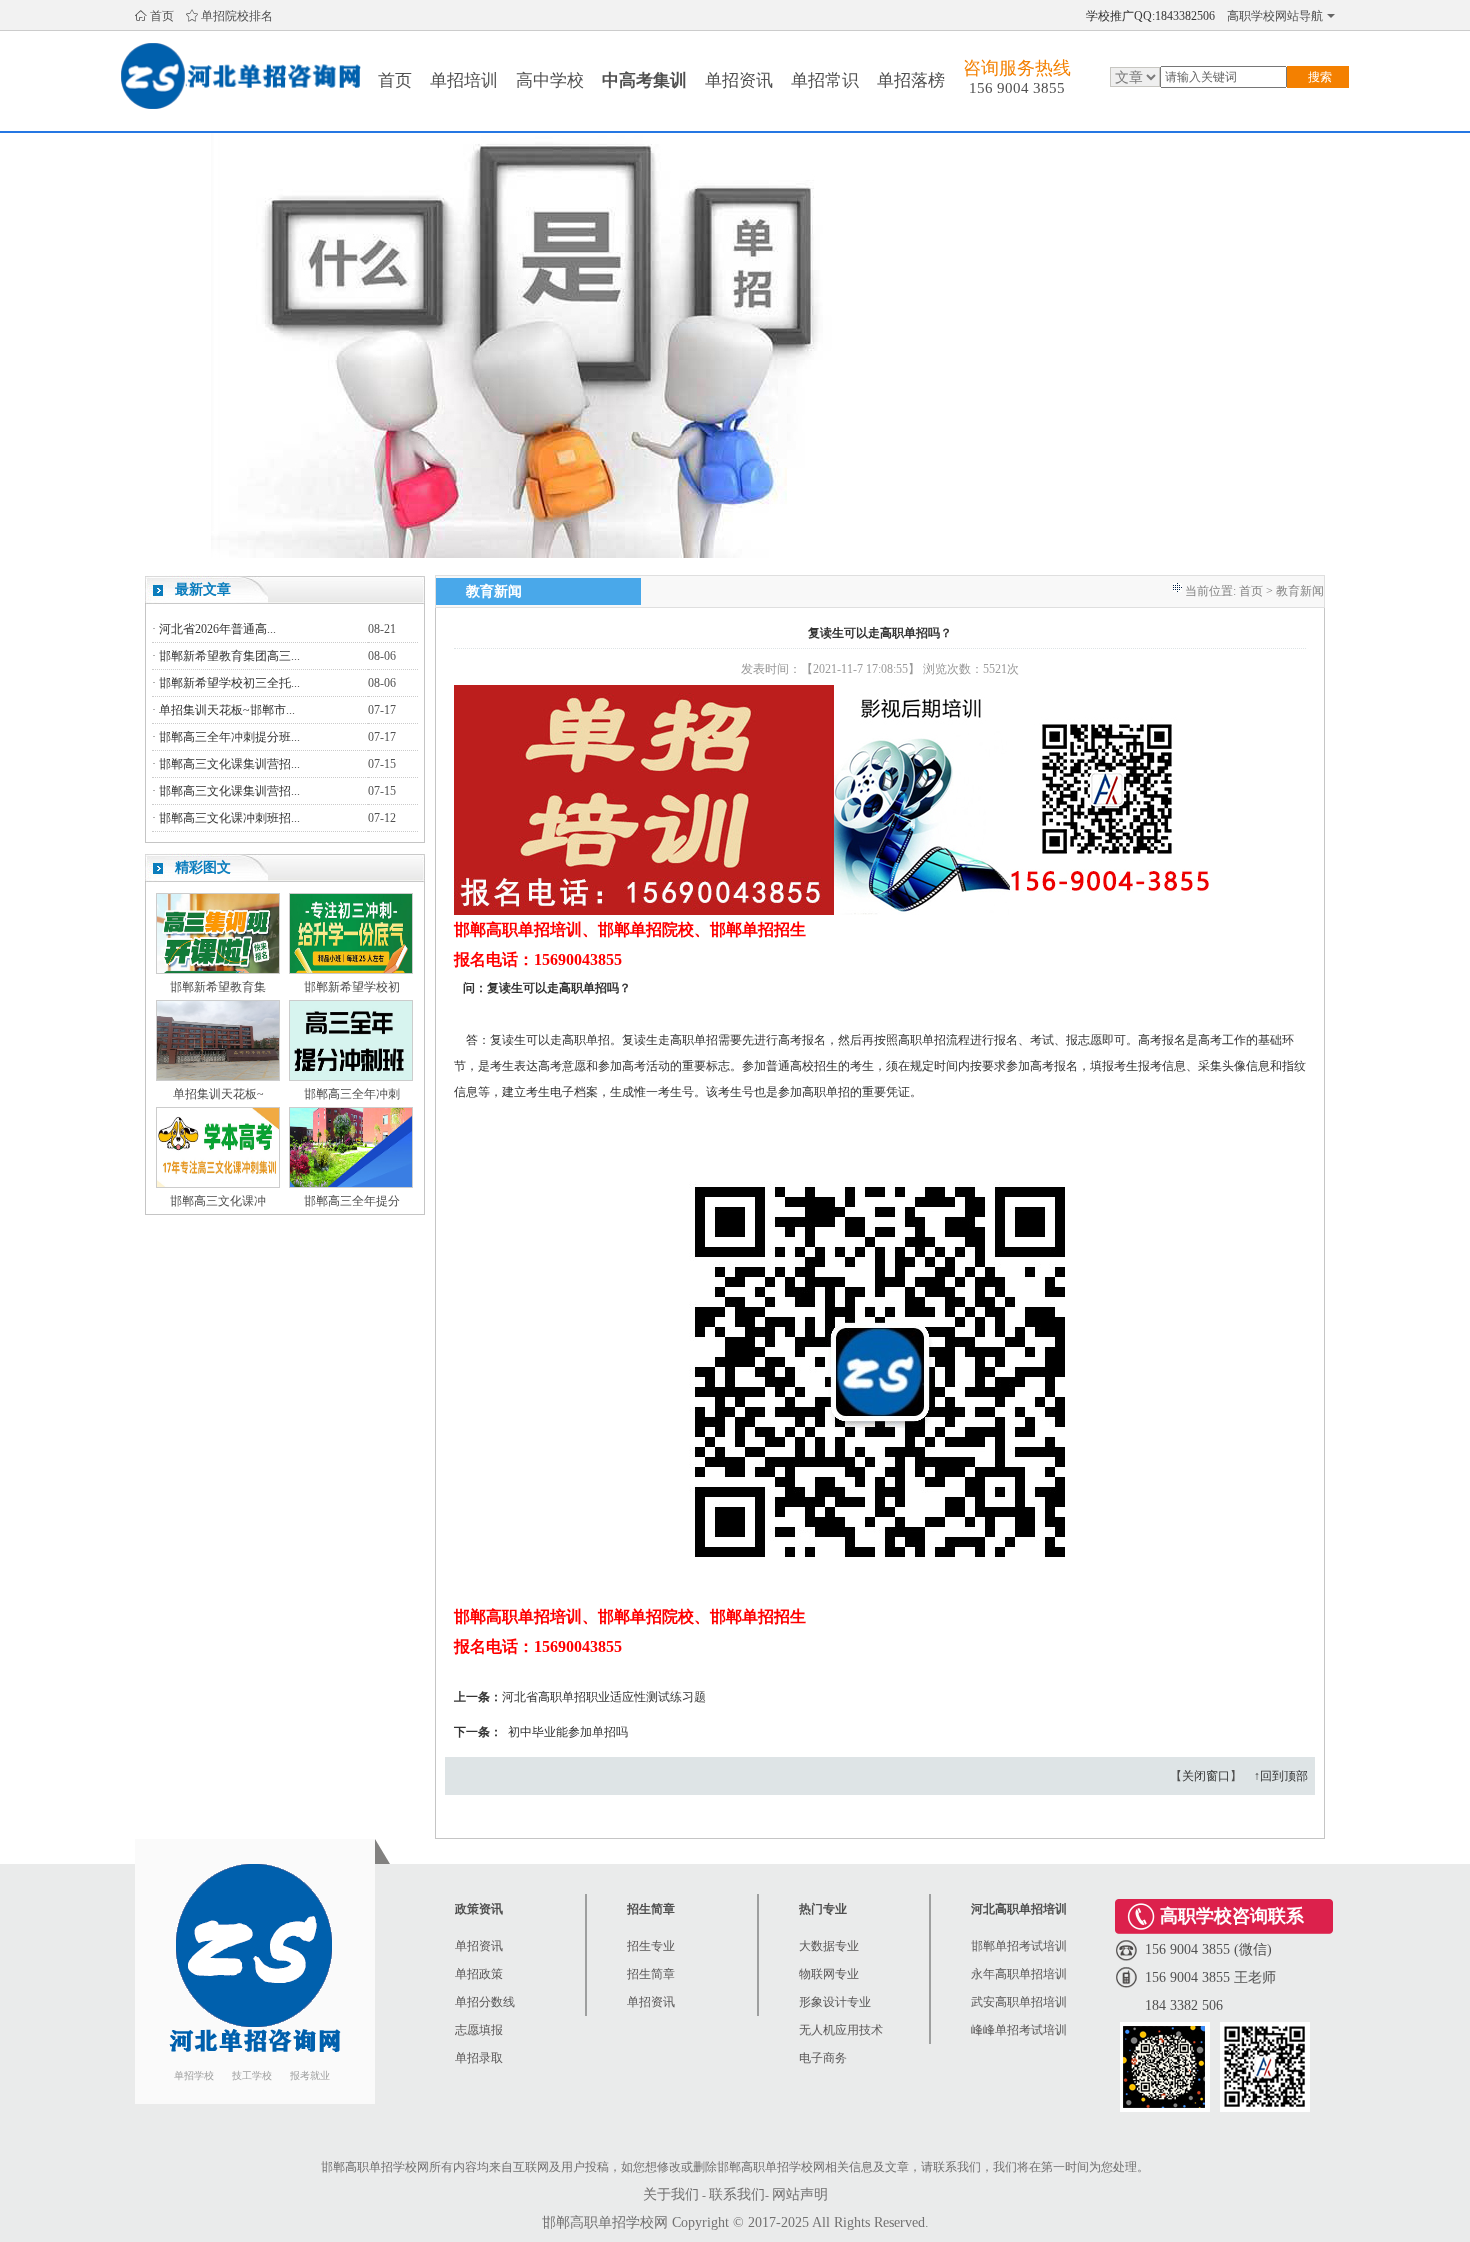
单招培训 (464, 80)
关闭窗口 (1206, 1776)
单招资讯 (739, 80)
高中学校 (550, 80)
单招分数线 (485, 2002)
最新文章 (203, 589)
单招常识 (825, 80)
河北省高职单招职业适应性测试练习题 (604, 1697)
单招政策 (479, 1974)
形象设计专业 (835, 2002)
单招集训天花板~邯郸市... (227, 710)
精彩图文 (203, 867)
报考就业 (310, 2075)
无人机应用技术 (841, 2030)
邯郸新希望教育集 (218, 987)
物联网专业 (829, 1974)
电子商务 (823, 2058)
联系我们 (737, 2194)
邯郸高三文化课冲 (218, 1201)
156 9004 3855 (1017, 88)
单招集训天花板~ (218, 1094)
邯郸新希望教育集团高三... (229, 656)
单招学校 (194, 2075)
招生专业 (651, 1946)
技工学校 (252, 2075)
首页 (162, 16)
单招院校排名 (237, 16)
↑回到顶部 (1281, 1776)
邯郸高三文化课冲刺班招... (229, 818)
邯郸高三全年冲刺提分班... (229, 737)
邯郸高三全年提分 (352, 1201)
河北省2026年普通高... (217, 629)
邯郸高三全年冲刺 (352, 1094)
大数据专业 (829, 1946)
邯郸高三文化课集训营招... (229, 764)
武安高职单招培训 (1019, 2002)
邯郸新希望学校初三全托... (229, 683)
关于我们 (671, 2194)
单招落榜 (911, 80)
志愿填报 (479, 2030)
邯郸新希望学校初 (352, 987)
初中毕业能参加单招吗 (566, 1732)
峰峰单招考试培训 (1019, 2030)
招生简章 (651, 1974)
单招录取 (479, 2058)
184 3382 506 (1184, 2005)
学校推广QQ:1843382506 (1150, 16)
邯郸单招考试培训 (1019, 1946)
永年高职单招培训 (1019, 1974)
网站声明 (800, 2194)
